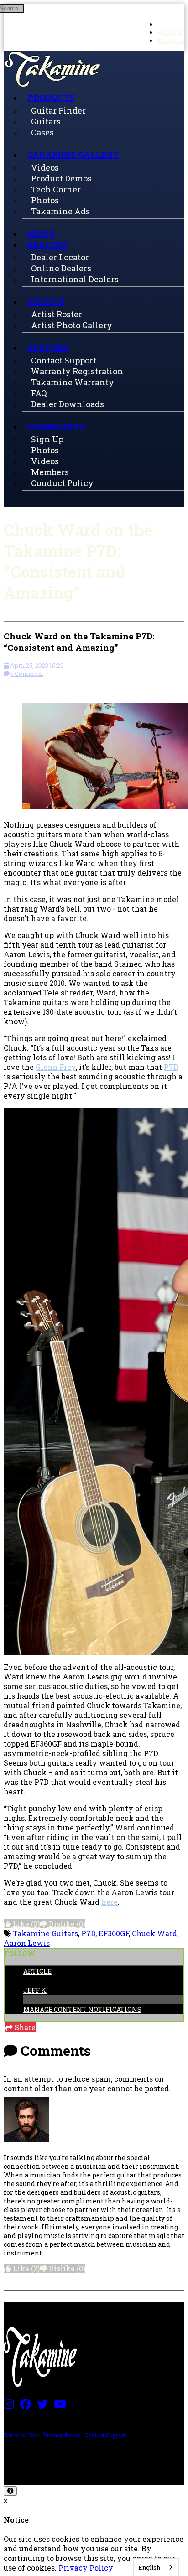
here (110, 1902)
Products (51, 98)
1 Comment (27, 674)
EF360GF (114, 1933)
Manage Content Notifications (82, 2009)
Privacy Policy (62, 2435)
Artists (46, 301)
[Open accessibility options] (10, 2491)
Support (48, 347)
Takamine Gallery (73, 155)
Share (24, 2027)
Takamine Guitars (45, 1933)
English (149, 2567)
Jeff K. (35, 1990)
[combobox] (156, 2567)
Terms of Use (21, 2435)
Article (37, 1971)
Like (25, 1924)
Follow (20, 1954)
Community (57, 426)
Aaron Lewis (27, 1943)
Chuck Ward (154, 1933)
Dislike (66, 1924)
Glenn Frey (56, 1067)
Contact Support (105, 2435)
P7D (171, 1067)
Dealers (47, 244)
